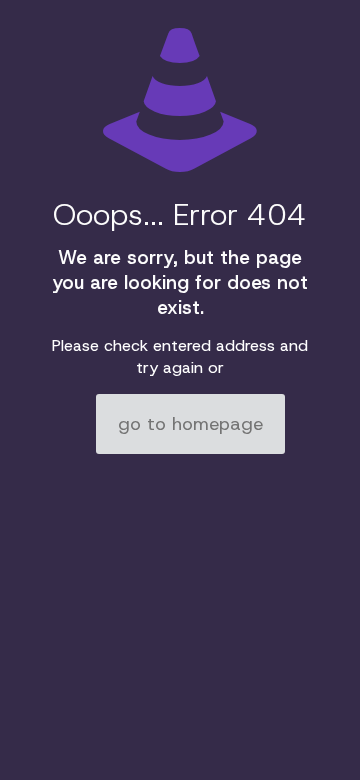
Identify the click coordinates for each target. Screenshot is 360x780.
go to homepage (190, 424)
